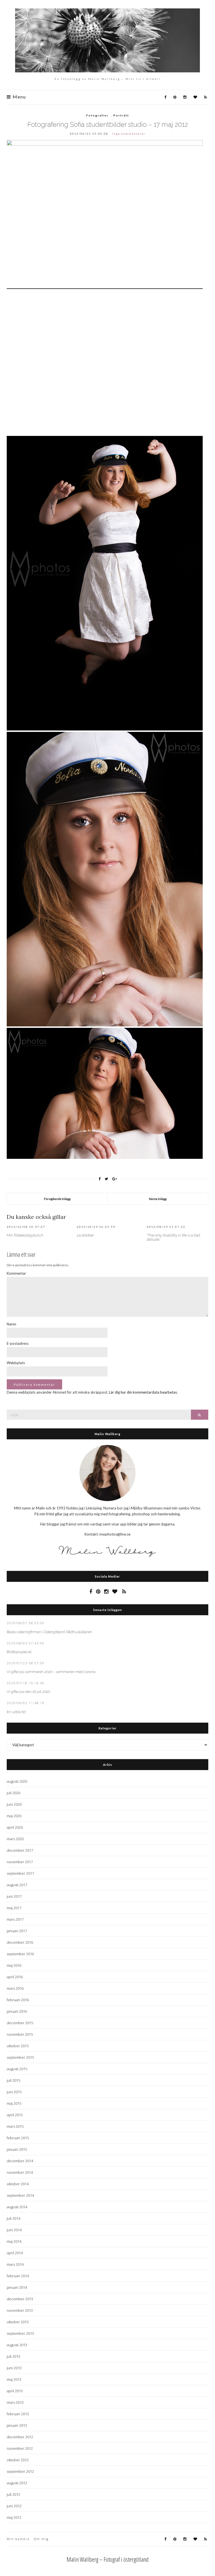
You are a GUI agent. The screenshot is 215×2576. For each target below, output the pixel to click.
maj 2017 (14, 1908)
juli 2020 (13, 1793)
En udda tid (16, 1712)
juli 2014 (13, 2218)
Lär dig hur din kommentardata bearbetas (143, 1392)
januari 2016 (17, 2011)
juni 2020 (14, 1804)
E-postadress (18, 1343)
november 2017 (20, 1862)
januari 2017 (17, 1931)
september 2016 (20, 1954)
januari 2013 (17, 2425)
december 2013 (20, 2299)
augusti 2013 (17, 2345)
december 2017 (20, 1850)
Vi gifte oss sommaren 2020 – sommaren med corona (51, 1672)
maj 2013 (14, 2379)
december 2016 (20, 1942)
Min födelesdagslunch (25, 1235)
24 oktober (85, 1235)
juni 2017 (14, 1896)
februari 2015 (18, 2138)
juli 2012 (13, 2494)
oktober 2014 (18, 2184)
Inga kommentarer (129, 134)
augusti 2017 (17, 1885)
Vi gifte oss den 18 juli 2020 (28, 1692)
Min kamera (18, 2539)
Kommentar (16, 1273)
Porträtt (121, 115)
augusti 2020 (17, 1781)
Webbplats (16, 1363)
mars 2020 (15, 1839)
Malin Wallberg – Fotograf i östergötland (108, 2559)
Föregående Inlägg (57, 1199)
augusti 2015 (17, 2069)
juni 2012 (14, 2506)
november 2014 (20, 2172)
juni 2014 (14, 2230)
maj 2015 (14, 2103)
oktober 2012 (18, 2460)
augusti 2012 (17, 2483)
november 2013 (20, 2310)
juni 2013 (14, 2368)
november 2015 (20, 2034)
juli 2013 (13, 2356)
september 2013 (20, 2333)
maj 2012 (14, 2517)
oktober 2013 (18, 2322)
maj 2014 (14, 2241)
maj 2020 (14, 1816)
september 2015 (20, 2057)
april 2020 (15, 1827)
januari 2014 (17, 2287)
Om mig (41, 2539)
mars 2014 (15, 2264)
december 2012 (20, 2437)
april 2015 (15, 2115)
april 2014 (15, 2253)
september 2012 (20, 2471)
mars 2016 (15, 1988)
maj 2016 (14, 1965)
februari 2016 (18, 2000)
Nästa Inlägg (158, 1199)
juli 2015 (13, 2080)
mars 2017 (15, 1919)
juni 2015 (14, 2092)
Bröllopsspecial (19, 1652)
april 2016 (15, 1977)
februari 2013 (18, 2414)
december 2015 (20, 2023)
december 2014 (20, 2161)
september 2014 (20, 2195)
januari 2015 (17, 2149)
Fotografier (97, 115)
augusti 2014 (17, 2207)
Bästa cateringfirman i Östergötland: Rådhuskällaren (49, 1632)
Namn (11, 1324)
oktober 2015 (18, 2046)
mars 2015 (15, 2126)
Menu (19, 97)
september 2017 (20, 1873)
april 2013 (15, 2391)
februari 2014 (18, 2276)
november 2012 (20, 2448)
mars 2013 (15, 2402)
